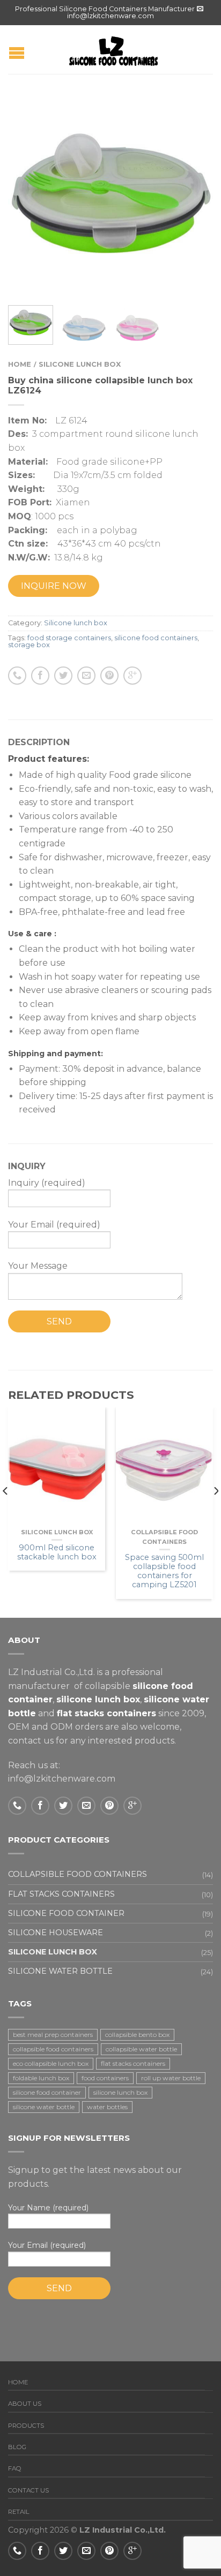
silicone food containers (156, 638)
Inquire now (54, 586)
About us (25, 2404)
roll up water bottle (171, 2078)
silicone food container (47, 2092)
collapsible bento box (137, 2035)
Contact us (28, 2490)
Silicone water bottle (60, 1971)
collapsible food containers (53, 2049)
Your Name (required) (48, 2208)
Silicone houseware (56, 1933)
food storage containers (69, 638)
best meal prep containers (53, 2035)
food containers (105, 2078)
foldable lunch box (41, 2078)
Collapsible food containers (78, 1874)
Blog (17, 2447)
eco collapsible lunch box (51, 2063)
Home (20, 364)
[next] (215, 1513)
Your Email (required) (47, 2245)
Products (26, 2426)
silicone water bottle (44, 2107)
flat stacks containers (133, 2063)
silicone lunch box (120, 2092)
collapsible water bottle (141, 2049)
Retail (19, 2512)
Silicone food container (66, 1913)
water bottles (107, 2107)
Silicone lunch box (80, 364)
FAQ (15, 2468)
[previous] (6, 1513)
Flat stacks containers (61, 1894)
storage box (29, 645)
